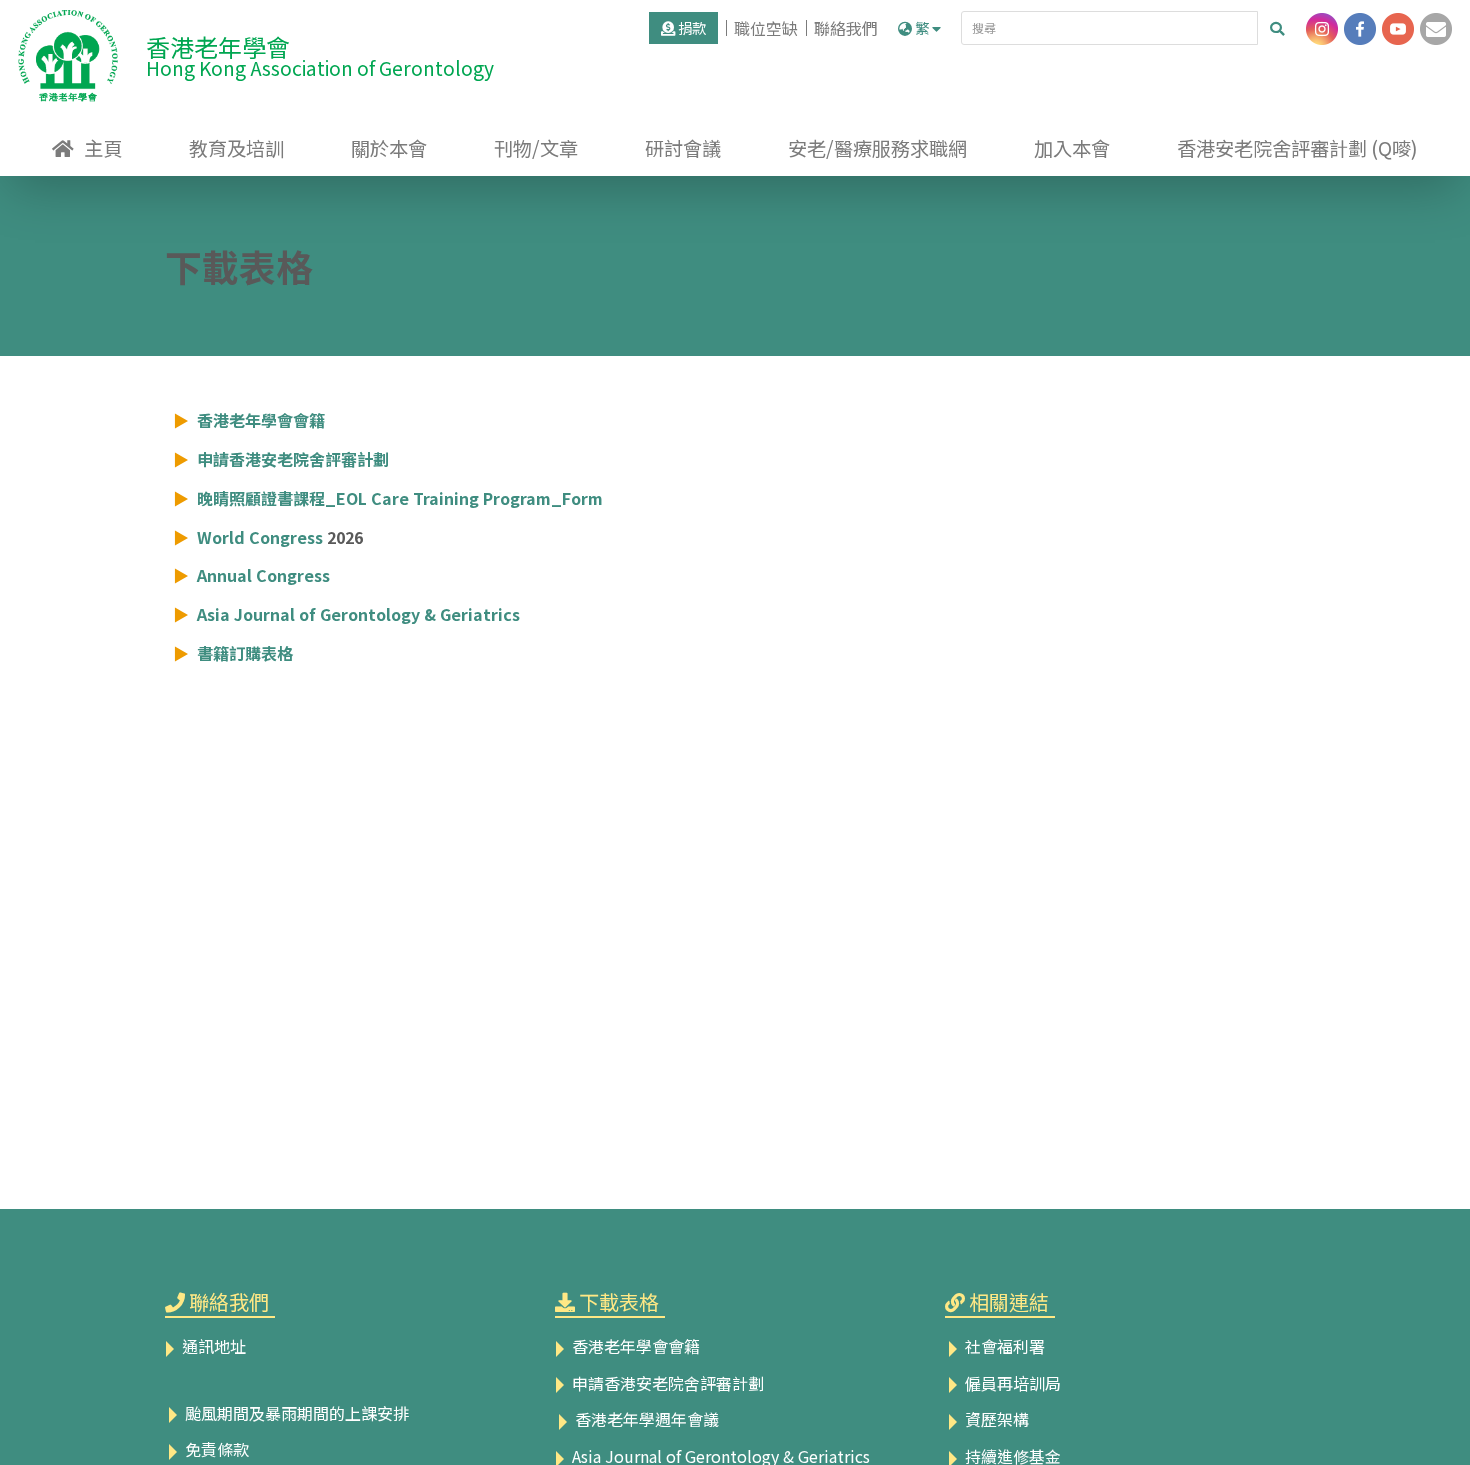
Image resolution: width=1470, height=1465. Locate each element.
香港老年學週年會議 (645, 1419)
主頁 (103, 148)
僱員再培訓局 (1011, 1383)
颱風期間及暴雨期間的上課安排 (295, 1413)
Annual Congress (263, 575)
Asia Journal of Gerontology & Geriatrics (358, 614)
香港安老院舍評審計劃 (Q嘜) (1297, 148)
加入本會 (1072, 148)
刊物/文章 (536, 148)
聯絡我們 (846, 28)
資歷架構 (995, 1419)
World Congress (260, 537)
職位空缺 (766, 28)
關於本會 (389, 148)
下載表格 (619, 1301)
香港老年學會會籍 (261, 420)
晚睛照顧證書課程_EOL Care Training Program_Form (400, 498)
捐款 (690, 27)
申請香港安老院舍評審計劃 (293, 459)
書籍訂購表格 (245, 653)
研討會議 (683, 148)
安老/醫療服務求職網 (877, 148)
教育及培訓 (236, 148)
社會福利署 (1003, 1346)
